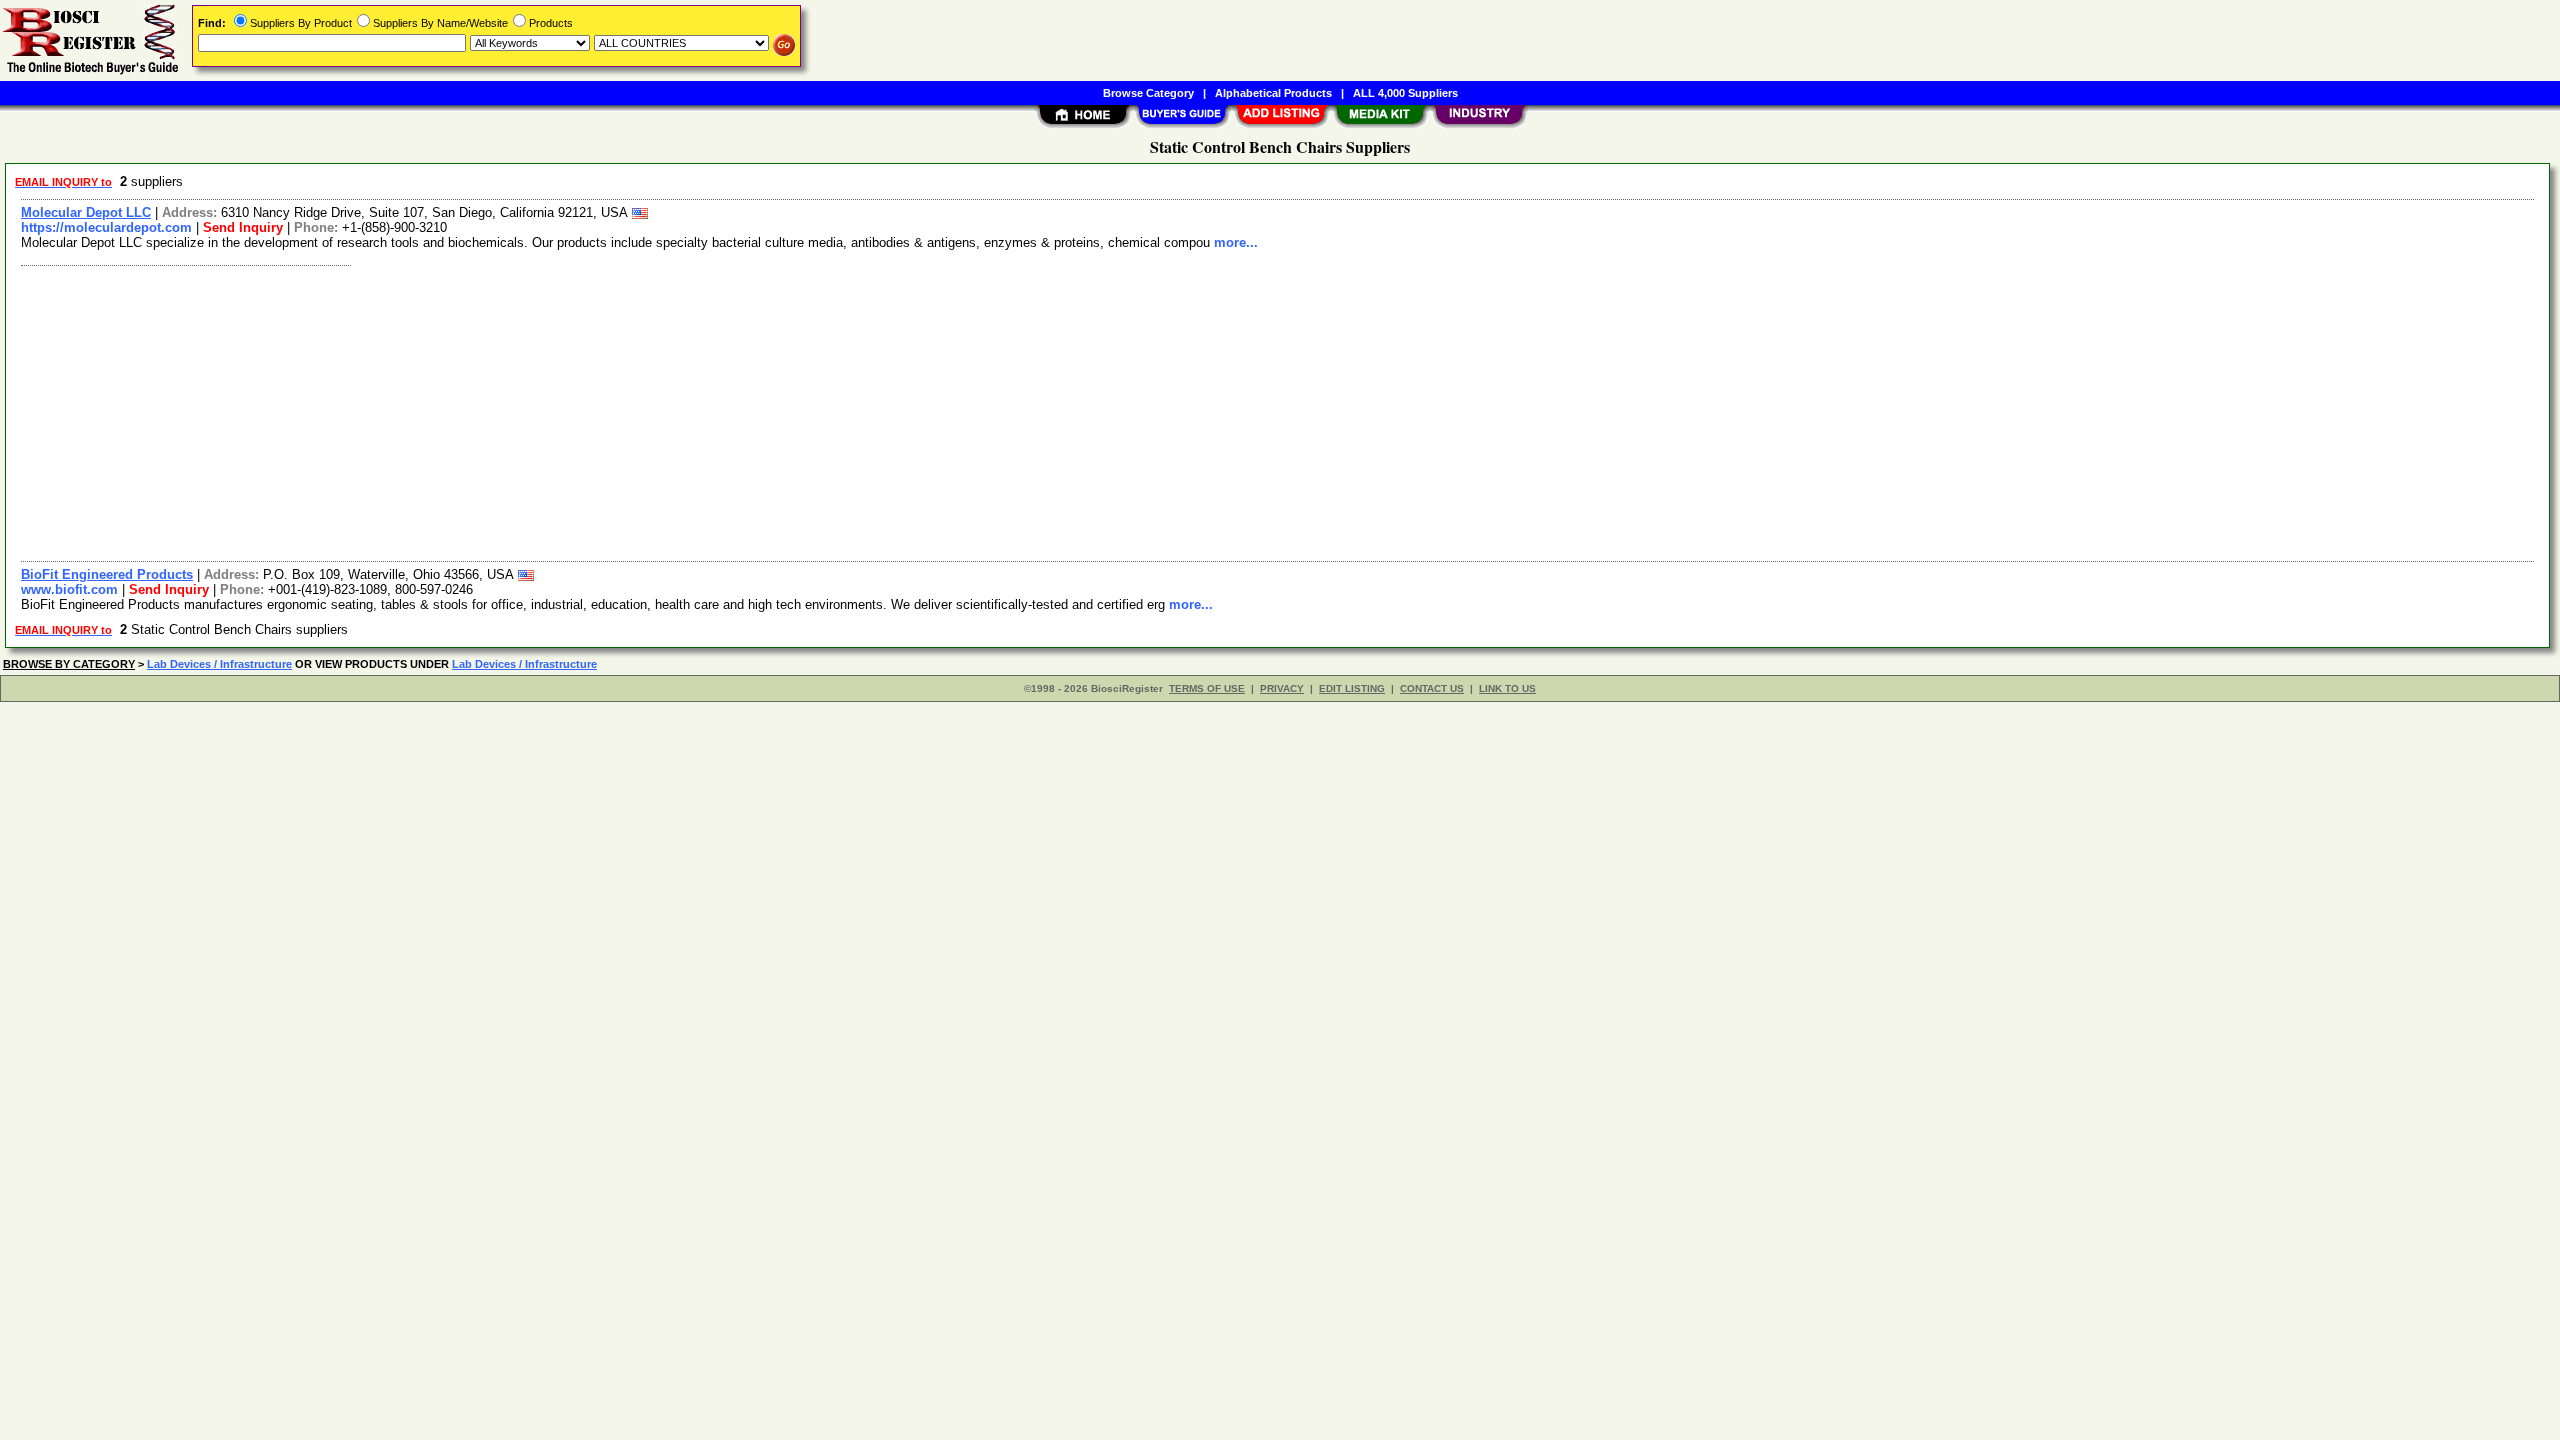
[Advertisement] (613, 411)
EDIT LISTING (1352, 688)
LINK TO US (1507, 688)
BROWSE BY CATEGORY (69, 664)
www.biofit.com (69, 589)
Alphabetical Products (1273, 93)
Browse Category (1148, 93)
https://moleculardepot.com (106, 227)
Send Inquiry (243, 227)
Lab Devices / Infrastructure (219, 664)
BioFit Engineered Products (107, 574)
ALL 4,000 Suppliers (1405, 93)
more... (1236, 242)
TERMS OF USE (1207, 688)
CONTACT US (1432, 688)
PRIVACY (1282, 688)
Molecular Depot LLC (86, 212)
